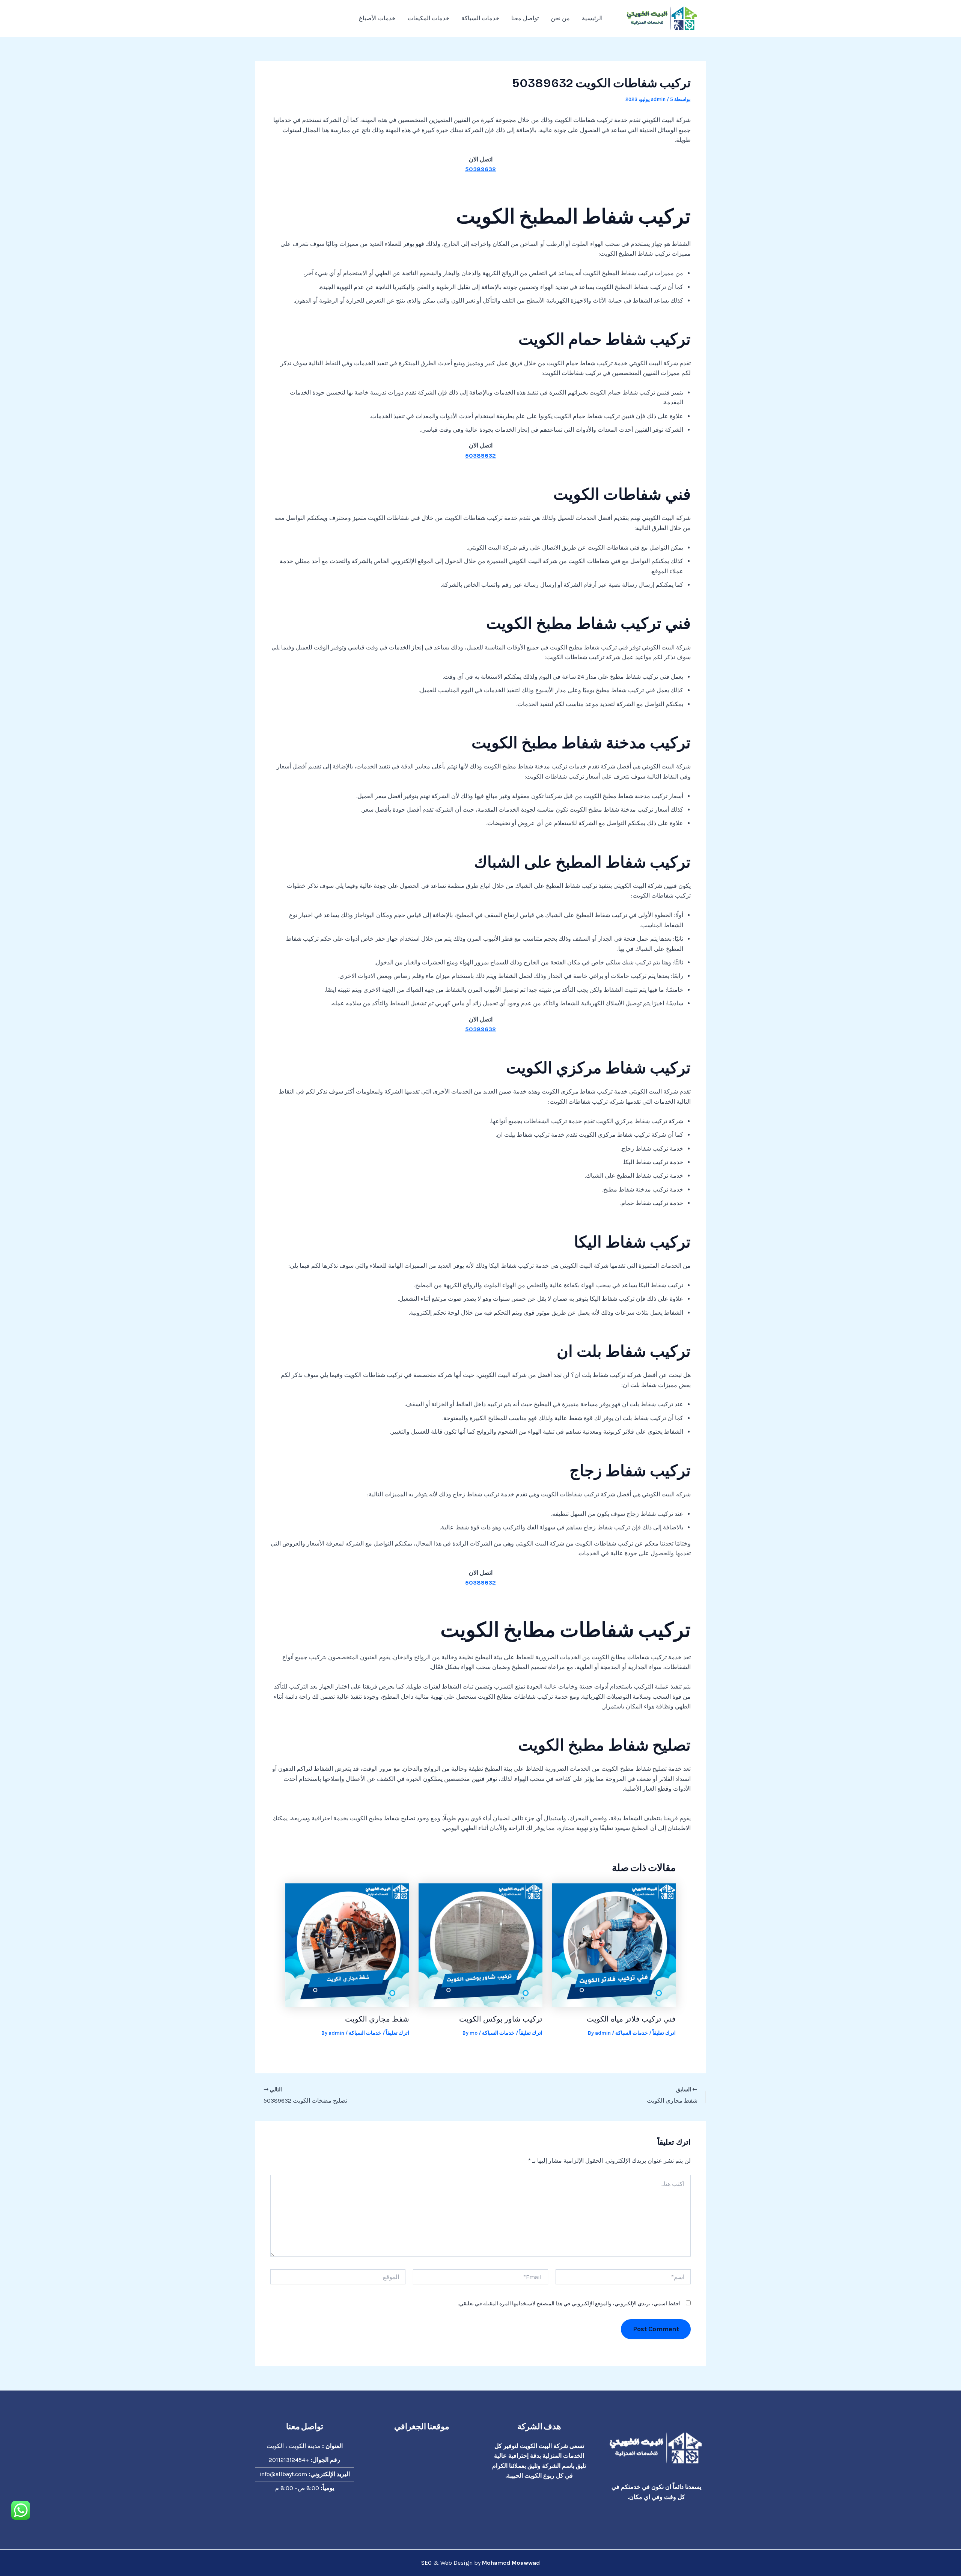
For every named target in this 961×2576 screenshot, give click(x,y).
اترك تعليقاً (664, 2033)
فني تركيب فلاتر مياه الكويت (631, 2019)
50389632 (480, 169)
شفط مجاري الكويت (377, 2019)
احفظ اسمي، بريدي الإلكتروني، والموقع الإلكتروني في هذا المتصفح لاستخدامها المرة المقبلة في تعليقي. (569, 2304)
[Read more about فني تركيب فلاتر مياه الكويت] (614, 1945)
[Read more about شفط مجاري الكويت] (347, 1945)
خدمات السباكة (480, 18)
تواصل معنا (525, 18)
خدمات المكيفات (429, 18)
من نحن (560, 18)
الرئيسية (592, 18)
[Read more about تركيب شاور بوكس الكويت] (480, 1945)
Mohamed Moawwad (511, 2563)
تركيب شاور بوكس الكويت (501, 2019)
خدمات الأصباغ (377, 18)
